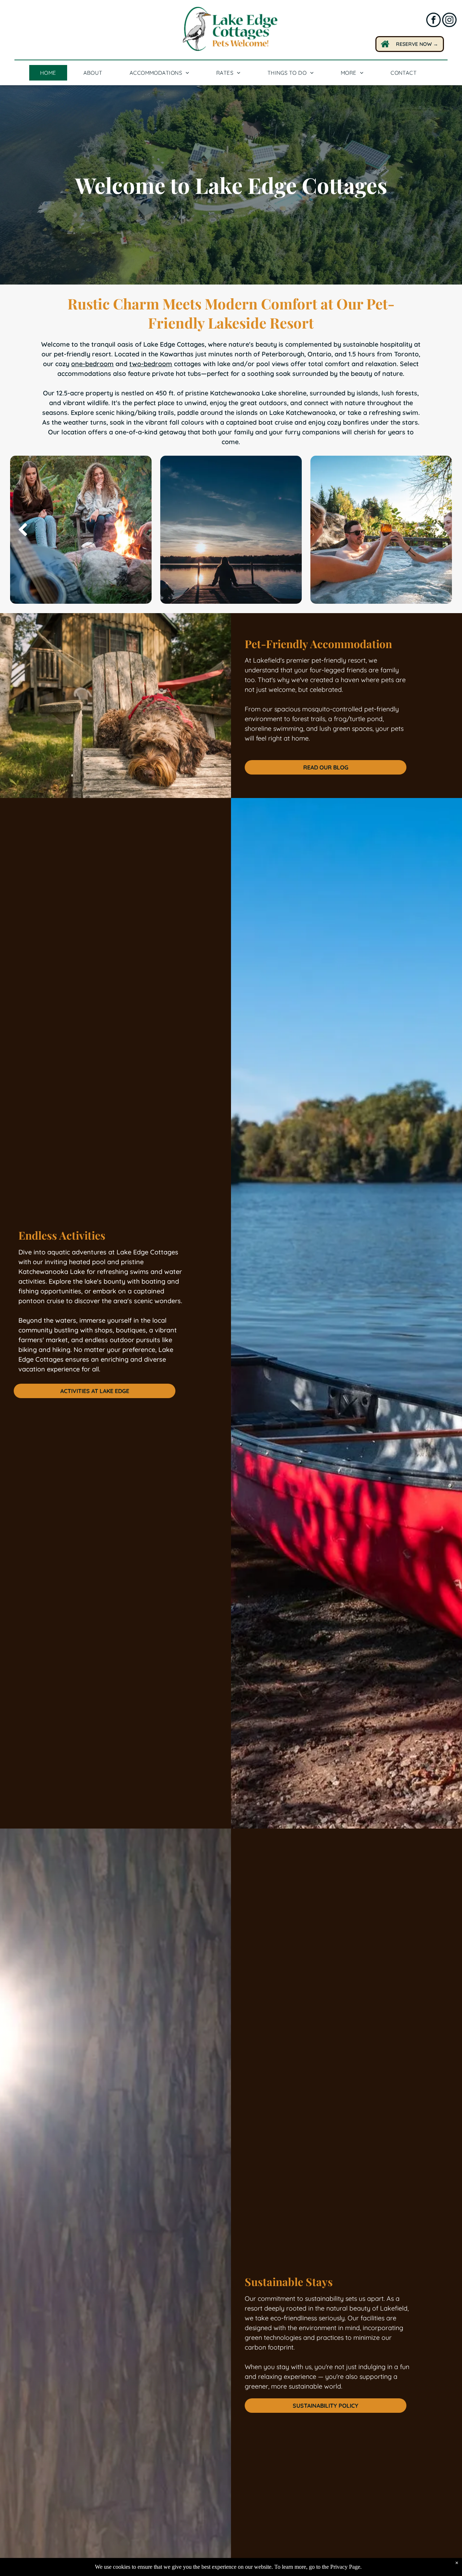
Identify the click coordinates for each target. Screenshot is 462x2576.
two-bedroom (151, 364)
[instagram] (449, 21)
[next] (439, 530)
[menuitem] (51, 73)
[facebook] (433, 21)
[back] (23, 530)
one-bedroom (92, 364)
